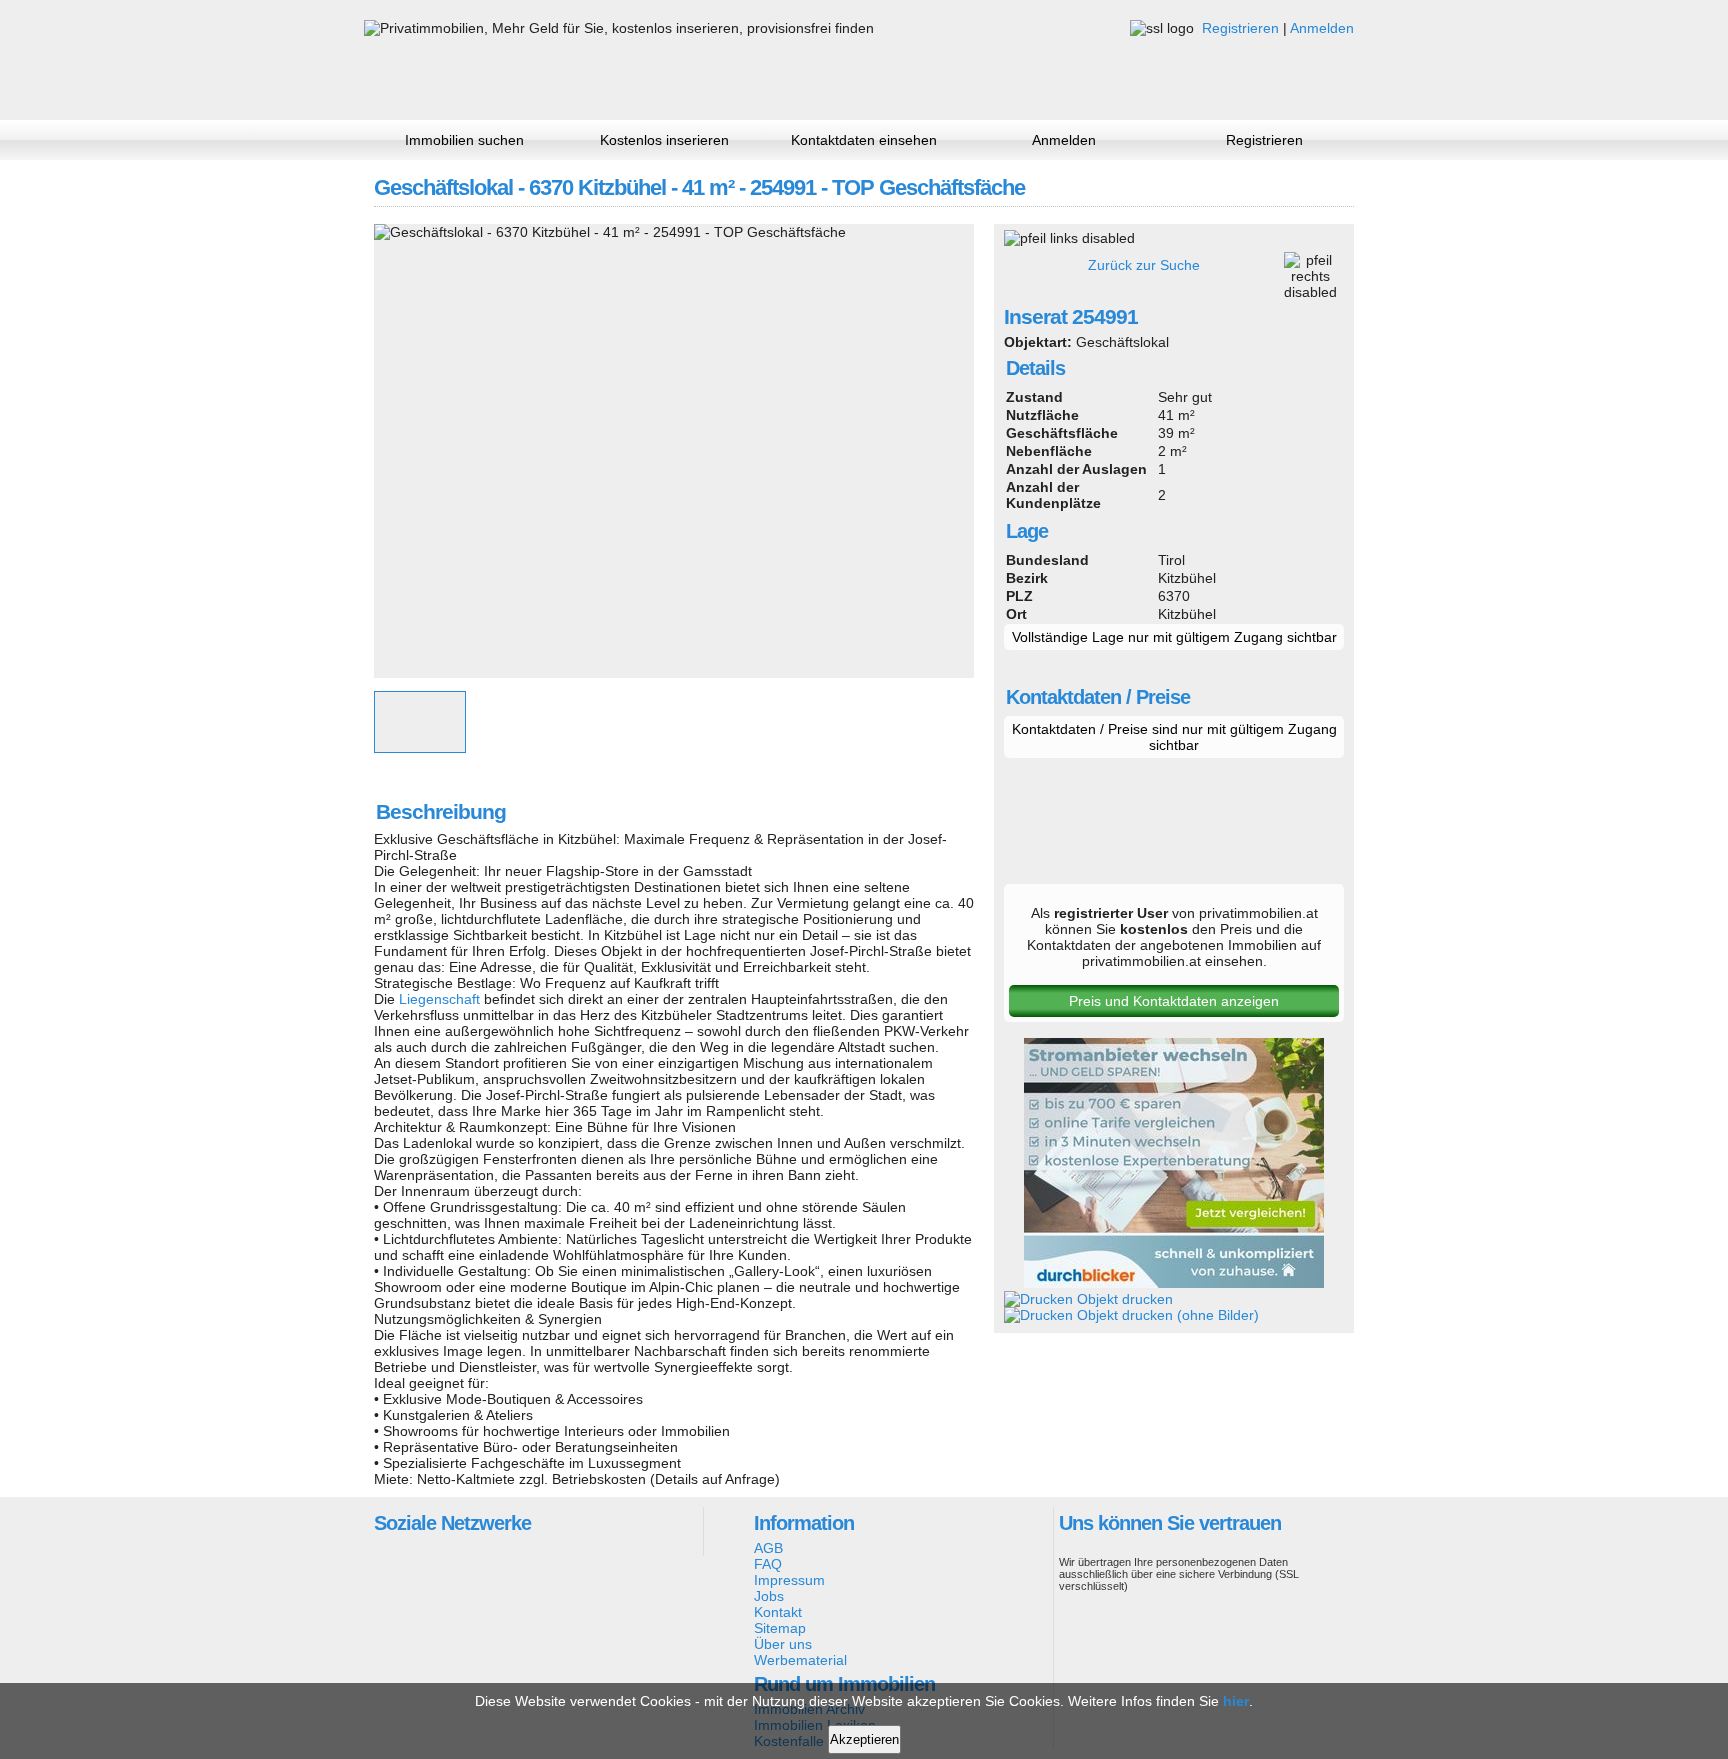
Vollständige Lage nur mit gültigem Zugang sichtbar (1174, 637)
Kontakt (778, 1612)
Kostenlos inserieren (664, 140)
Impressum (789, 1580)
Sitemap (780, 1628)
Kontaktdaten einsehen (864, 140)
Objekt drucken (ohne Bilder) (1166, 1315)
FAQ (768, 1564)
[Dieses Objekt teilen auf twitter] (923, 773)
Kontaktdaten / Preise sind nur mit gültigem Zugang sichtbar (1174, 737)
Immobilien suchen (464, 140)
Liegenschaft (439, 999)
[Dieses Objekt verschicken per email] (957, 773)
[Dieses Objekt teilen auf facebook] (855, 773)
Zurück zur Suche (1144, 265)
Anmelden (1322, 28)
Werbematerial (800, 1660)
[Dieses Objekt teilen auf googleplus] (889, 773)
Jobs (769, 1596)
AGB (768, 1548)
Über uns (783, 1644)
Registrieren (1240, 28)
